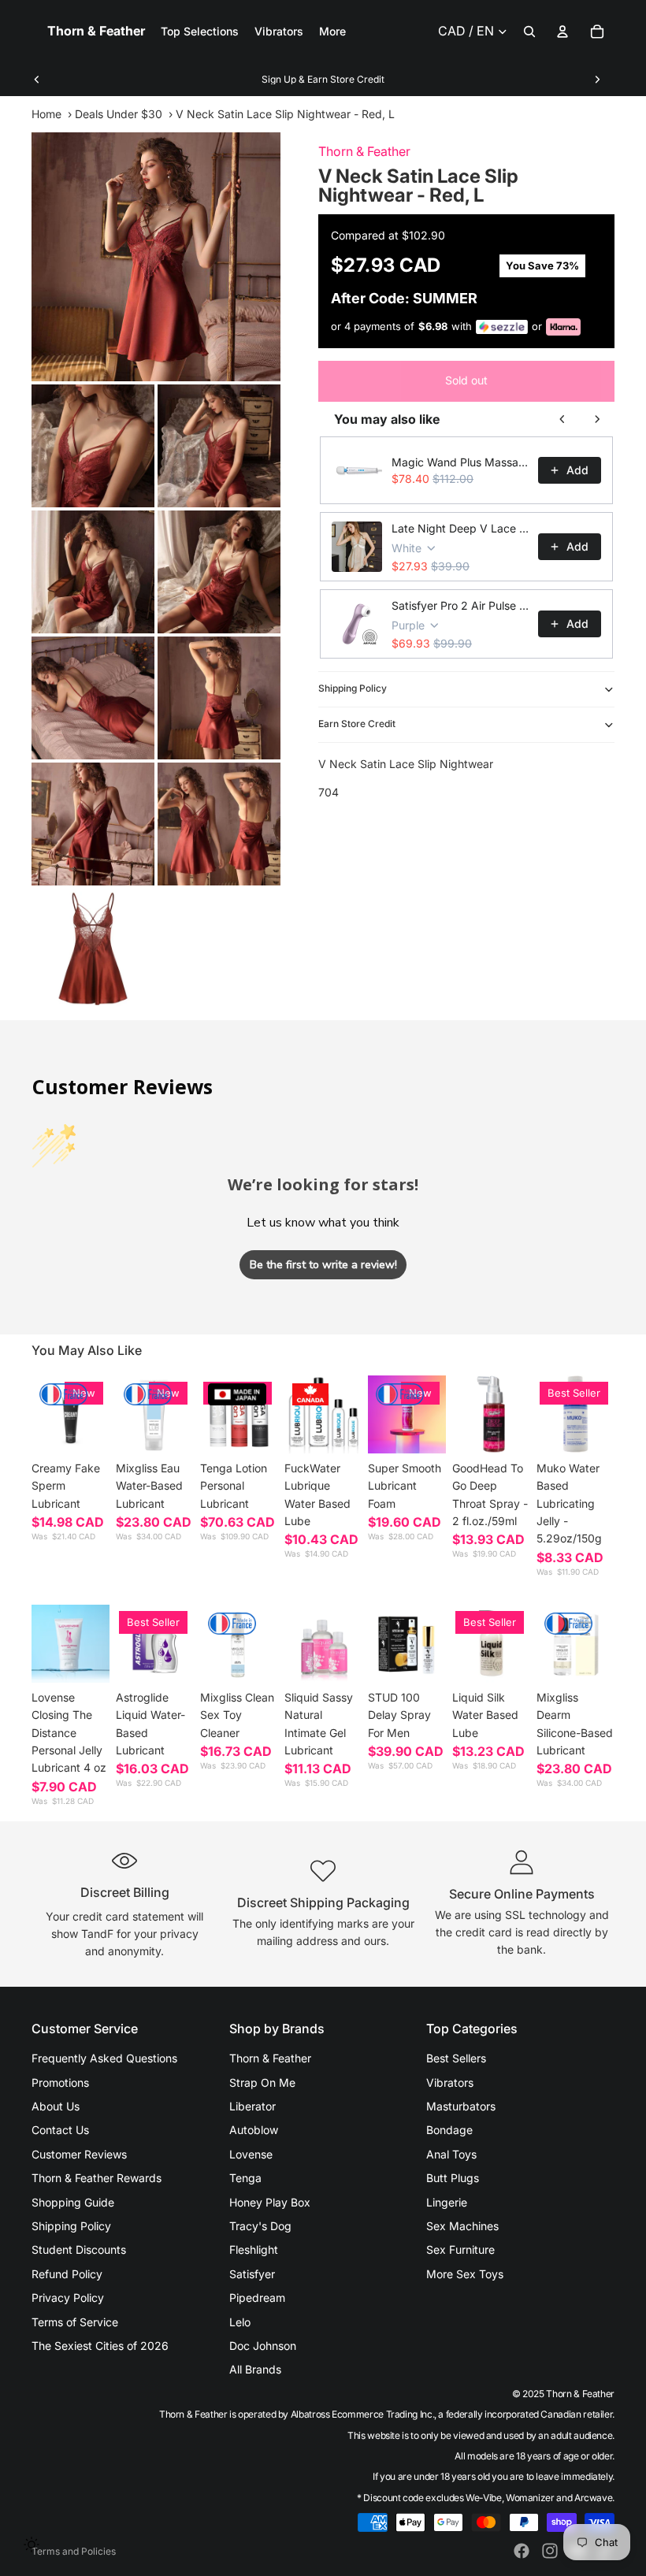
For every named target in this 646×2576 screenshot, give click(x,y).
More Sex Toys (465, 2274)
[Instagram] (550, 2551)
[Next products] (597, 419)
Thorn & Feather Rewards (97, 2178)
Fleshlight (254, 2249)
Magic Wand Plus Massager (460, 462)
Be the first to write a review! (323, 1265)
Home (46, 114)
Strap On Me (262, 2082)
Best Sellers (456, 2058)
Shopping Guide (73, 2202)
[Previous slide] (37, 80)
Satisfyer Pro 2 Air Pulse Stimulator (460, 605)
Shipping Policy (353, 688)
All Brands (255, 2369)
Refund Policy (67, 2274)
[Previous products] (562, 419)
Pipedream (257, 2298)
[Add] (169, 1429)
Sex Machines (462, 2226)
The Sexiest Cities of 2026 (100, 2346)
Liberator (252, 2106)
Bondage (449, 2130)
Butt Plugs (453, 2178)
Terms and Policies (74, 2551)
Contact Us (60, 2130)
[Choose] (85, 1429)
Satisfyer (252, 2274)
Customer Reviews (79, 2154)
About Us (56, 2106)
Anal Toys (451, 2154)
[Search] (529, 32)
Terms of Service (75, 2322)
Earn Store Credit (357, 724)
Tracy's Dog (260, 2226)
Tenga (245, 2178)
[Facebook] (522, 2551)
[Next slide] (597, 80)
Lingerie (447, 2202)
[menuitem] (332, 32)
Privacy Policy (68, 2298)
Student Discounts (79, 2249)
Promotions (60, 2082)
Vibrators (450, 2082)
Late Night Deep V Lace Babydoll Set (460, 528)
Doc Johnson (263, 2346)
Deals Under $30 (119, 114)
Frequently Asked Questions (104, 2058)
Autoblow (254, 2130)
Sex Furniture (460, 2249)
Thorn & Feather (364, 151)
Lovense (251, 2154)
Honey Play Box (270, 2202)
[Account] (562, 32)
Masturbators (461, 2106)
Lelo (240, 2322)
